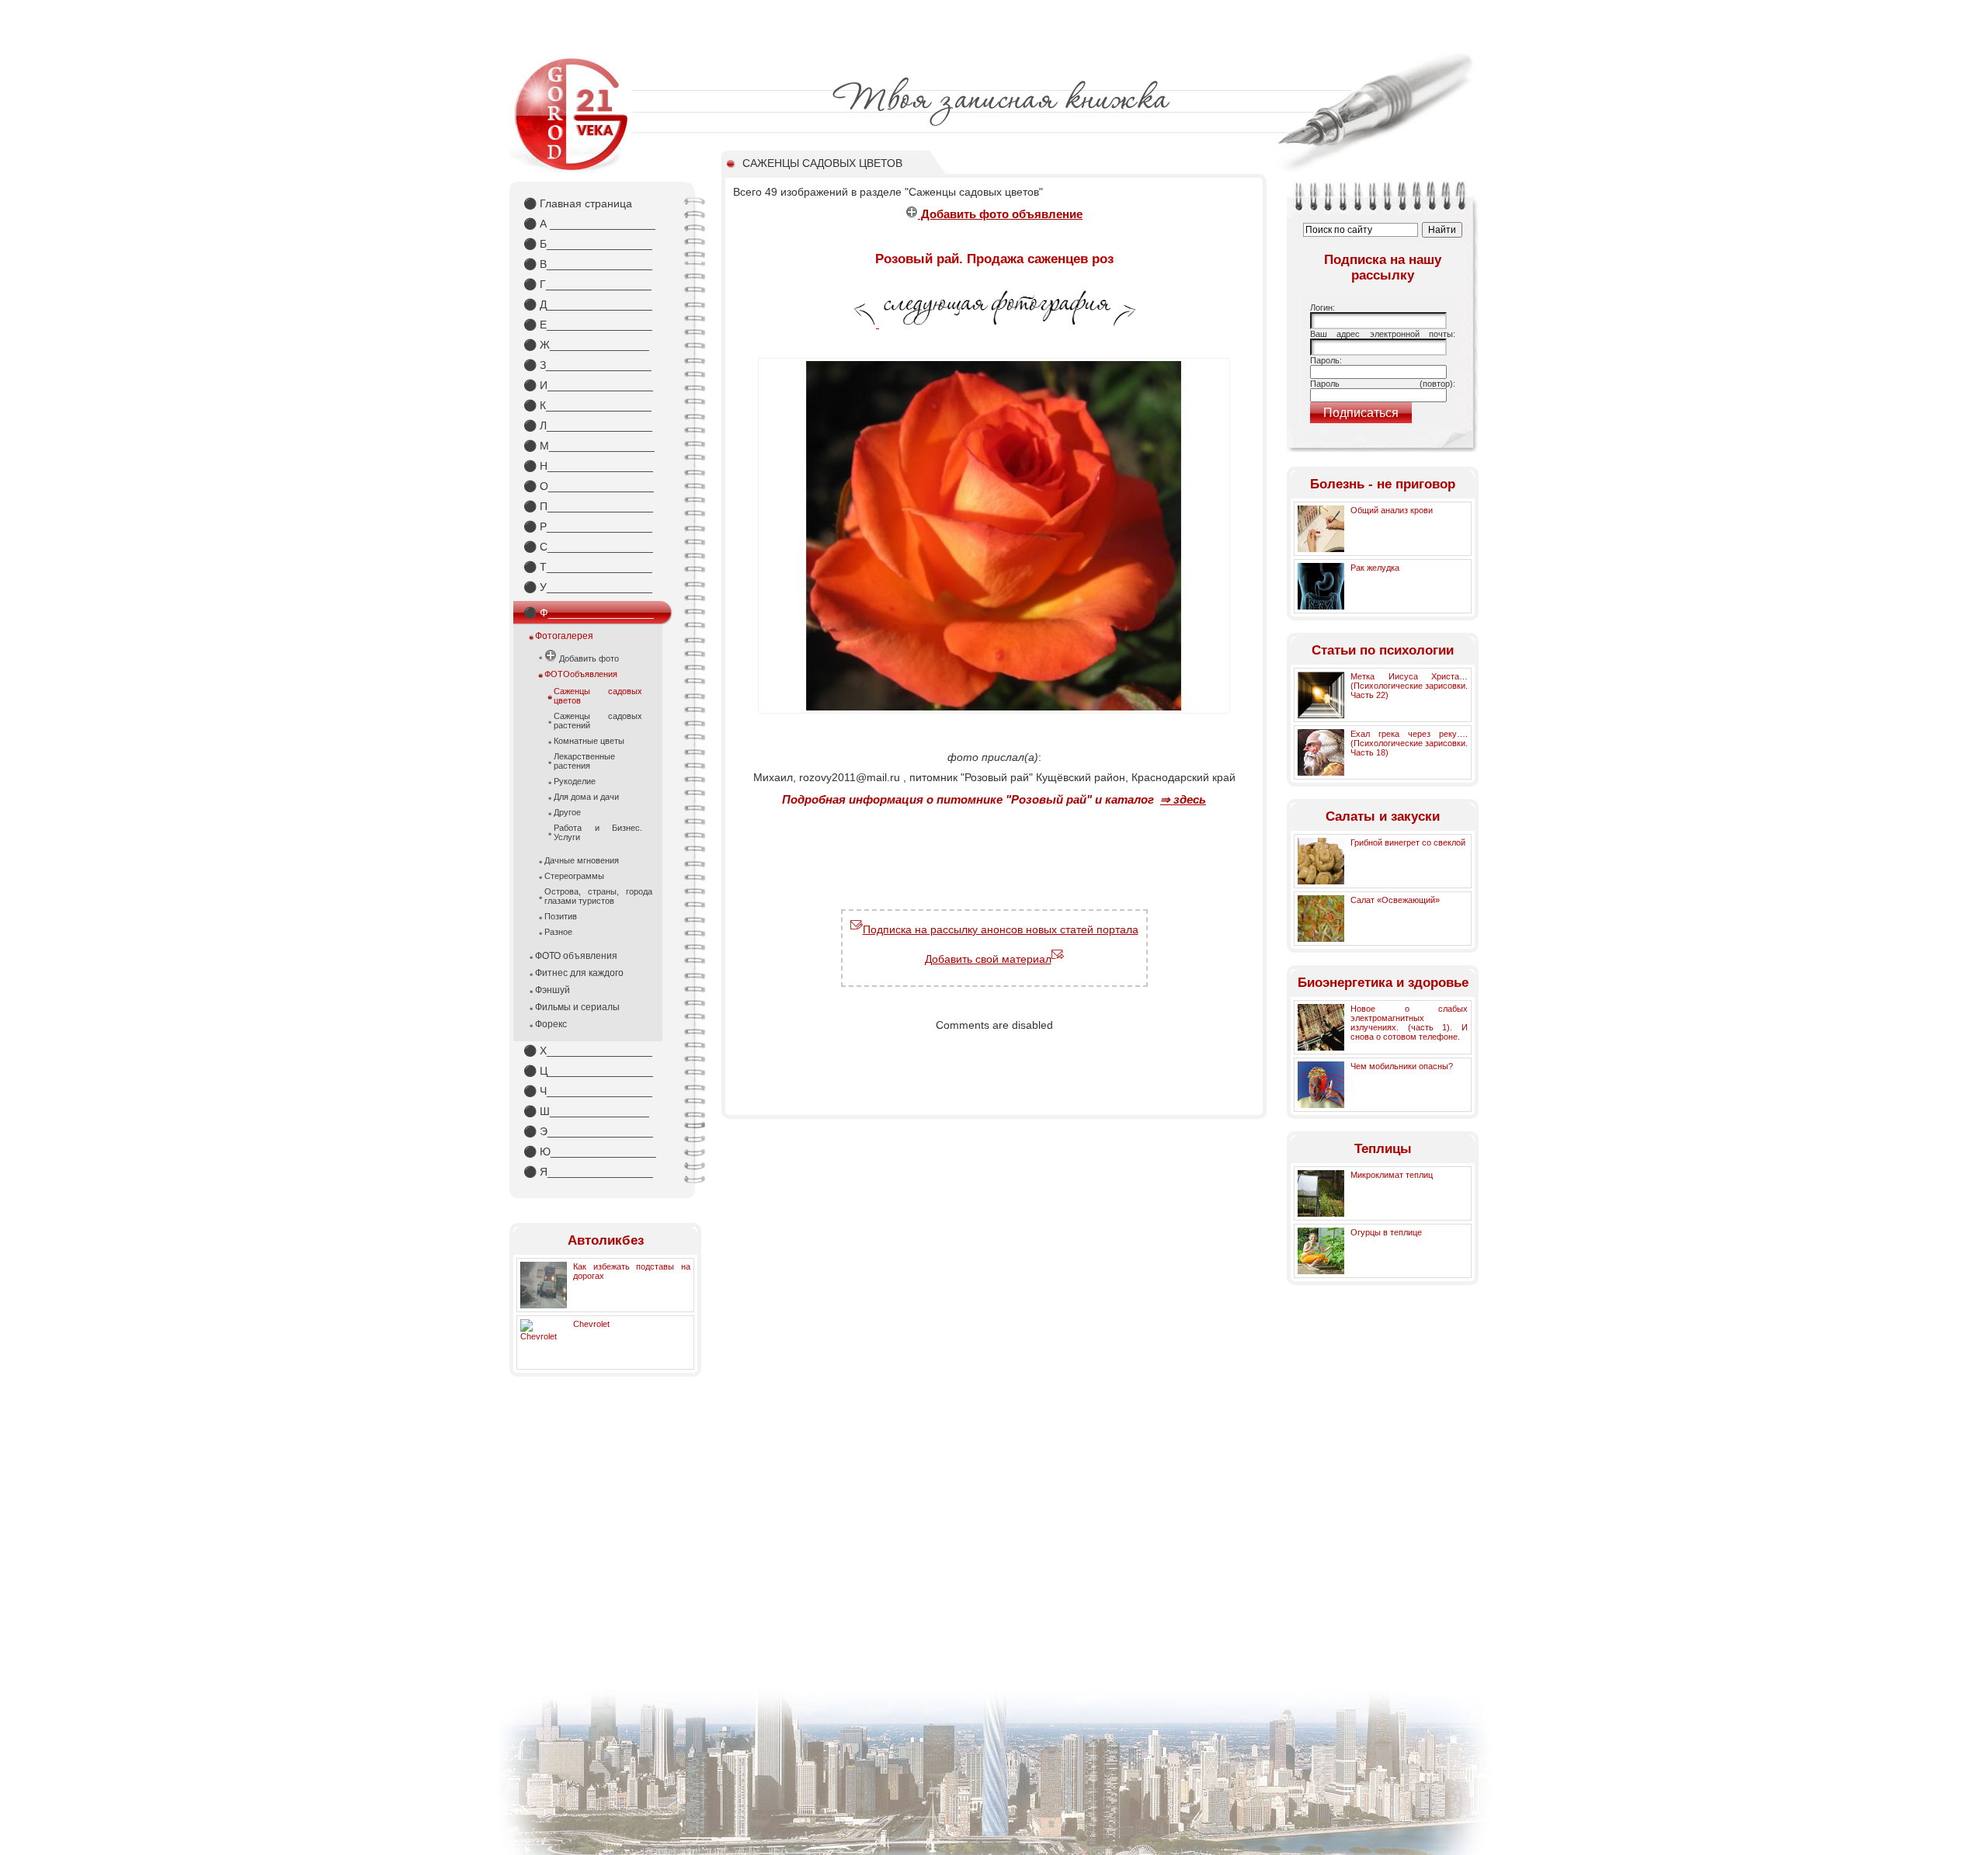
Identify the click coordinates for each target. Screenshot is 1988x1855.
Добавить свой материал (988, 959)
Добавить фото (588, 658)
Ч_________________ (588, 1091)
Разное (558, 932)
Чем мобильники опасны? (1402, 1066)
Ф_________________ (589, 613)
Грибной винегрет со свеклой (1408, 842)
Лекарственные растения (584, 761)
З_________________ (587, 365)
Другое (567, 812)
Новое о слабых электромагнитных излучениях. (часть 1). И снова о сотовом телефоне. (1409, 1023)
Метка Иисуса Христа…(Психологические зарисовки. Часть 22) (1409, 686)
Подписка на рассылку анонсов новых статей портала (1001, 929)
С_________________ (588, 547)
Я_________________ (588, 1172)
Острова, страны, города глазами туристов (598, 896)
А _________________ (589, 224)
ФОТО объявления (576, 956)
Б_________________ (588, 244)
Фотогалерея (564, 636)
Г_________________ (587, 284)
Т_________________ (588, 567)
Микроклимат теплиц (1392, 1175)
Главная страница (578, 203)
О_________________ (589, 486)
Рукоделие (575, 781)
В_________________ (588, 264)
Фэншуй (553, 990)
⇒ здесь (1183, 799)
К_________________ (587, 405)
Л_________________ (588, 426)
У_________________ (588, 587)
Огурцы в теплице (1386, 1232)
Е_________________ (588, 325)
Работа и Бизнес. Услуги (598, 832)
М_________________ (589, 446)
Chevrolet (591, 1324)
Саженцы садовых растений (598, 721)
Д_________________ (588, 304)
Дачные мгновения (582, 860)
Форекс (551, 1024)
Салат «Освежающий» (1395, 900)
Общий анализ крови (1392, 510)
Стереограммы (574, 876)
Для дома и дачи (586, 797)
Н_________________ (588, 466)
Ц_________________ (588, 1071)
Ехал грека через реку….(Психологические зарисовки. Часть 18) (1409, 743)
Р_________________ (588, 526)
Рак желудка (1375, 568)
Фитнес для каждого (579, 973)
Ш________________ (586, 1111)
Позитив (561, 916)
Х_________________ (588, 1051)
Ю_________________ (590, 1152)
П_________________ (588, 506)
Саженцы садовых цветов (598, 696)
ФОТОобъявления (581, 674)
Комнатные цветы (589, 741)
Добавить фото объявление (1000, 214)
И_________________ (588, 385)
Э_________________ (588, 1131)
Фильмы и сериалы (577, 1007)
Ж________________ (586, 345)
